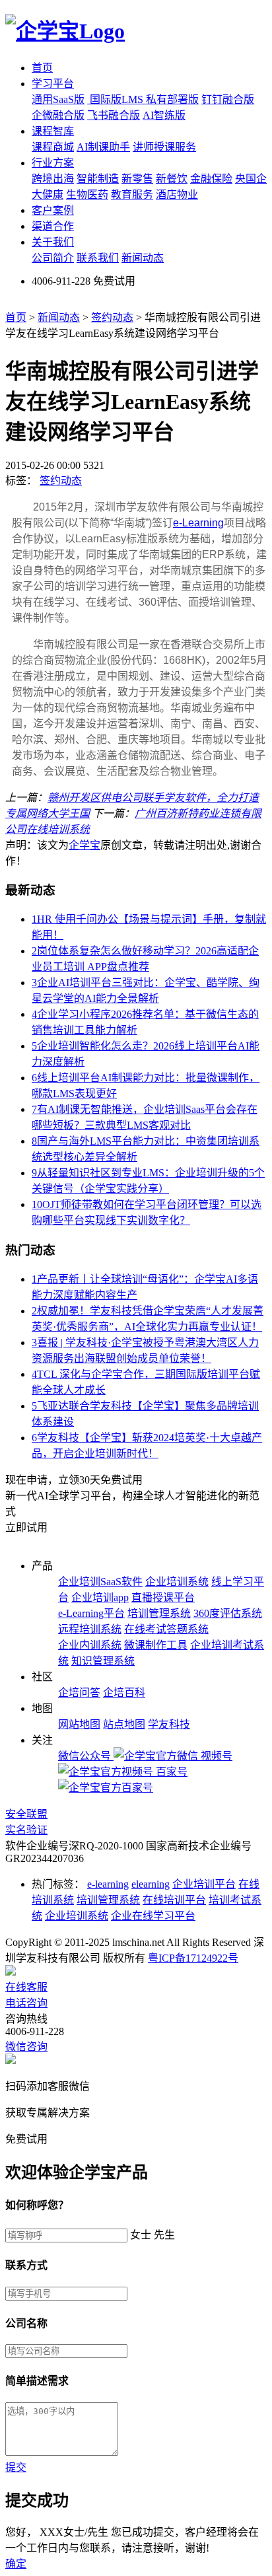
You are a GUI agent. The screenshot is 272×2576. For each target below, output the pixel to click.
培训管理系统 (159, 1613)
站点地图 (124, 1724)
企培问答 (79, 1693)
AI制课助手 (103, 147)
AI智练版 (164, 115)
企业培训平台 (204, 1884)
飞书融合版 (114, 115)
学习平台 (53, 84)
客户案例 (53, 210)
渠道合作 (53, 226)
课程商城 (53, 147)
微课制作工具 (156, 1645)
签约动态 (112, 317)
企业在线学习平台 (153, 1916)
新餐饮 (172, 179)
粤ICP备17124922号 (193, 1958)
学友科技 (169, 1724)
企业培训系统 (177, 1582)
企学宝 (85, 845)
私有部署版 (172, 99)
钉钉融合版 (228, 99)
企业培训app (100, 1597)
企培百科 (124, 1693)
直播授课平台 (163, 1597)
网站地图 (79, 1724)
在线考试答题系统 (166, 1629)
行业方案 (53, 163)
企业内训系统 (90, 1645)
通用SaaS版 (58, 99)
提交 (16, 2467)
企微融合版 (58, 115)
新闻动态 (143, 258)
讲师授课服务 (164, 147)
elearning (151, 1884)
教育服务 (132, 195)
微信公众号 (86, 1756)
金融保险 (211, 179)
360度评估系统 (228, 1613)
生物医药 (87, 195)
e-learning (108, 1884)
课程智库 (53, 131)
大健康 (48, 195)
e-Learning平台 (91, 1613)
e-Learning (198, 523)
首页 (42, 68)
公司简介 (53, 258)
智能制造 (98, 179)
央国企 (251, 179)
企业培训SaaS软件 (100, 1582)
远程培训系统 (90, 1629)
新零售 (137, 179)
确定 (16, 2564)
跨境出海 (53, 179)
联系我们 (98, 258)
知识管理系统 (103, 1661)
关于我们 (53, 242)
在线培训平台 (174, 1900)
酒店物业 (177, 195)
